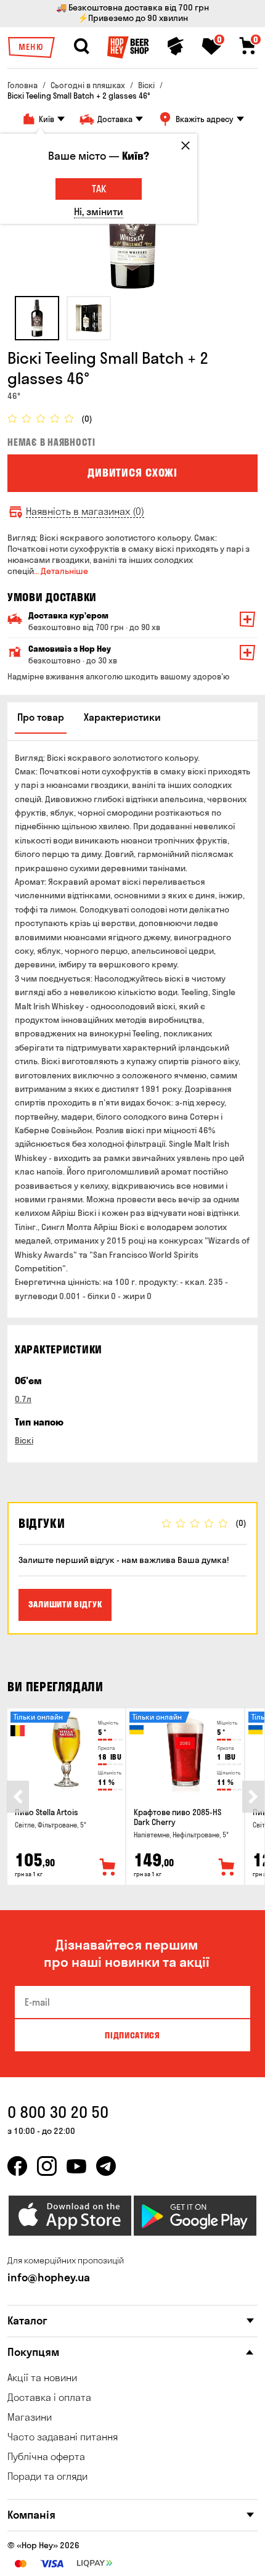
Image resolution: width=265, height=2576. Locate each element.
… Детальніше (61, 571)
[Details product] (66, 1754)
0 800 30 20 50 (58, 2112)
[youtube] (76, 2166)
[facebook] (17, 2166)
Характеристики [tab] (122, 717)
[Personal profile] (176, 46)
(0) (87, 419)
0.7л (23, 1399)
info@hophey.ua (49, 2277)
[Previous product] (18, 1797)
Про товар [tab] (41, 717)
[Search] (81, 46)
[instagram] (47, 2166)
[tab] (37, 318)
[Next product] (253, 1797)
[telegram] (106, 2166)
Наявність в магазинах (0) (85, 511)
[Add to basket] (108, 1868)
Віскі (24, 1440)
